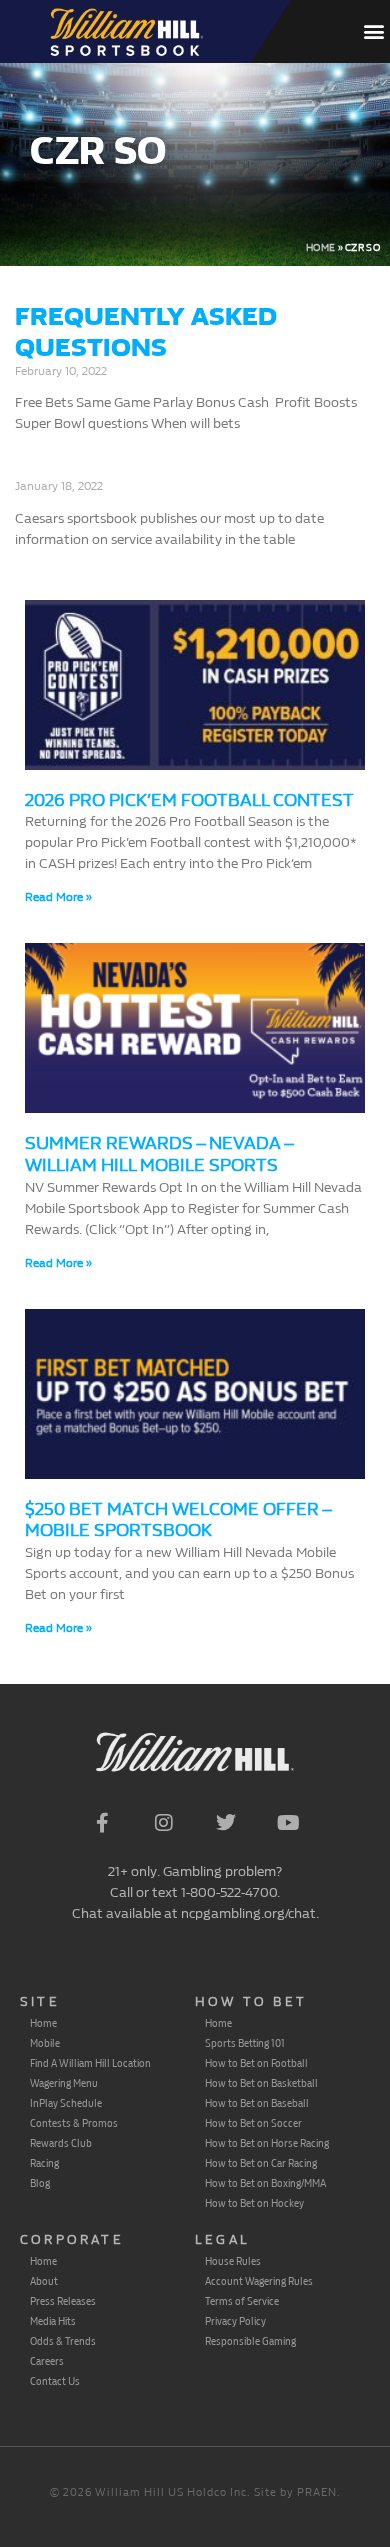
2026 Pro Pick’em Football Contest (189, 800)
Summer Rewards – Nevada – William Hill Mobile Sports (159, 1154)
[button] (373, 31)
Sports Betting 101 (245, 2043)
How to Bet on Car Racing (261, 2163)
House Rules (233, 2261)
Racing (44, 2163)
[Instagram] (164, 1823)
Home (320, 248)
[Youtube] (288, 1823)
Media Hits (53, 2321)
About (44, 2281)
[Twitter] (226, 1823)
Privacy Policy (235, 2321)
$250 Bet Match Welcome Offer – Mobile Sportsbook (178, 1520)
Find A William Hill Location (90, 2063)
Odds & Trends (63, 2341)
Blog (40, 2183)
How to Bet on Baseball (257, 2103)
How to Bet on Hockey (254, 2203)
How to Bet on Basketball (261, 2083)
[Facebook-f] (102, 1823)
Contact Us (55, 2381)
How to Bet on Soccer (253, 2123)
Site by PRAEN (295, 2492)
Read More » (58, 897)
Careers (47, 2361)
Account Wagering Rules (259, 2281)
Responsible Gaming (250, 2341)
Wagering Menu (64, 2083)
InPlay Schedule (66, 2103)
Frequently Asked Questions (146, 332)
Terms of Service (242, 2301)
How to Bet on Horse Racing (267, 2143)
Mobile (45, 2043)
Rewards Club (61, 2143)
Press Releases (63, 2301)
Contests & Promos (74, 2123)
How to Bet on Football (256, 2063)
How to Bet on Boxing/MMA (265, 2183)
